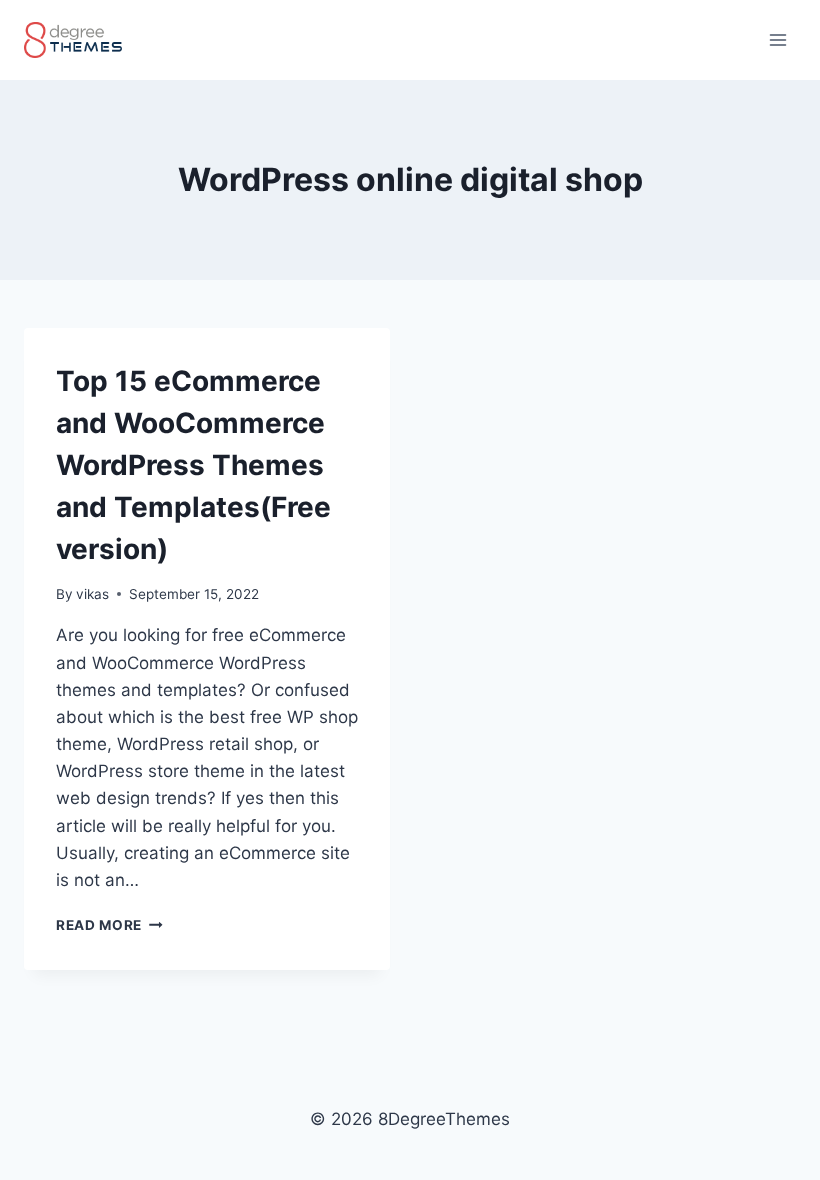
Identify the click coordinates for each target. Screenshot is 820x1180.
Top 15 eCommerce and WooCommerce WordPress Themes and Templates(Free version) (193, 465)
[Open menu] (777, 39)
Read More (109, 925)
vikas (92, 594)
